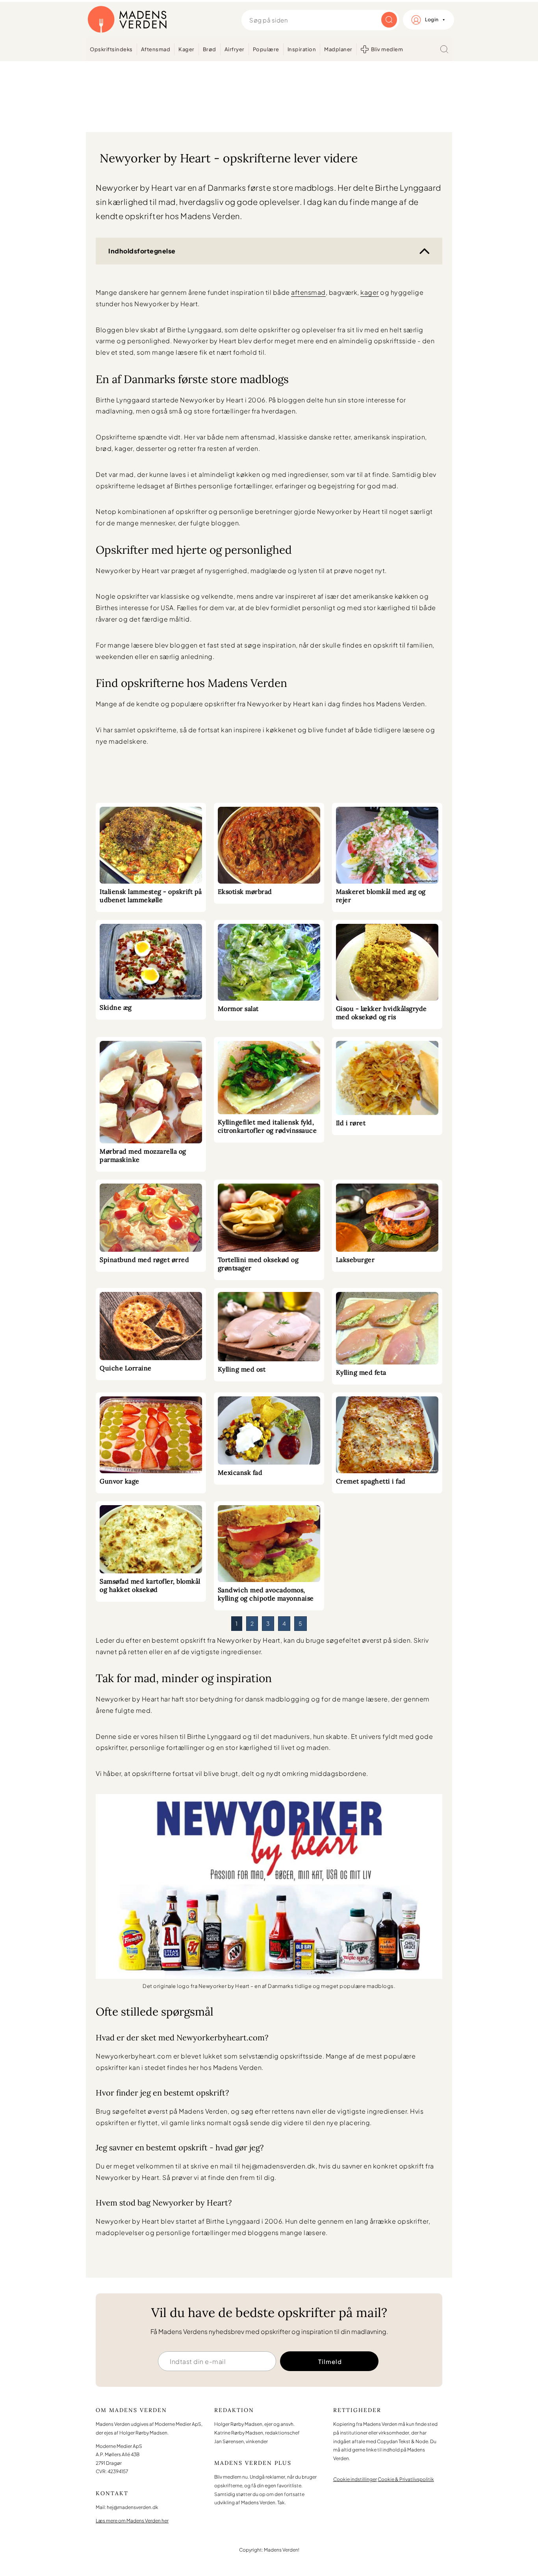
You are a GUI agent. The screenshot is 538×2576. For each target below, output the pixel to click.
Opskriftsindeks (111, 49)
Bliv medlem (387, 49)
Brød (210, 49)
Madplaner (338, 49)
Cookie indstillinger (355, 2479)
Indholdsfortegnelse (142, 251)
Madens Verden (127, 20)
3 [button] (268, 1623)
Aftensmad (156, 49)
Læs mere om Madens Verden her (132, 2520)
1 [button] (237, 1623)
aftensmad (308, 292)
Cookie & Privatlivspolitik (406, 2479)
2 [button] (252, 1623)
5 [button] (301, 1623)
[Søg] (444, 49)
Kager (186, 49)
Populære (266, 49)
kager (370, 292)
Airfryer (235, 49)
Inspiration (302, 49)
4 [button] (284, 1623)
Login (432, 20)
